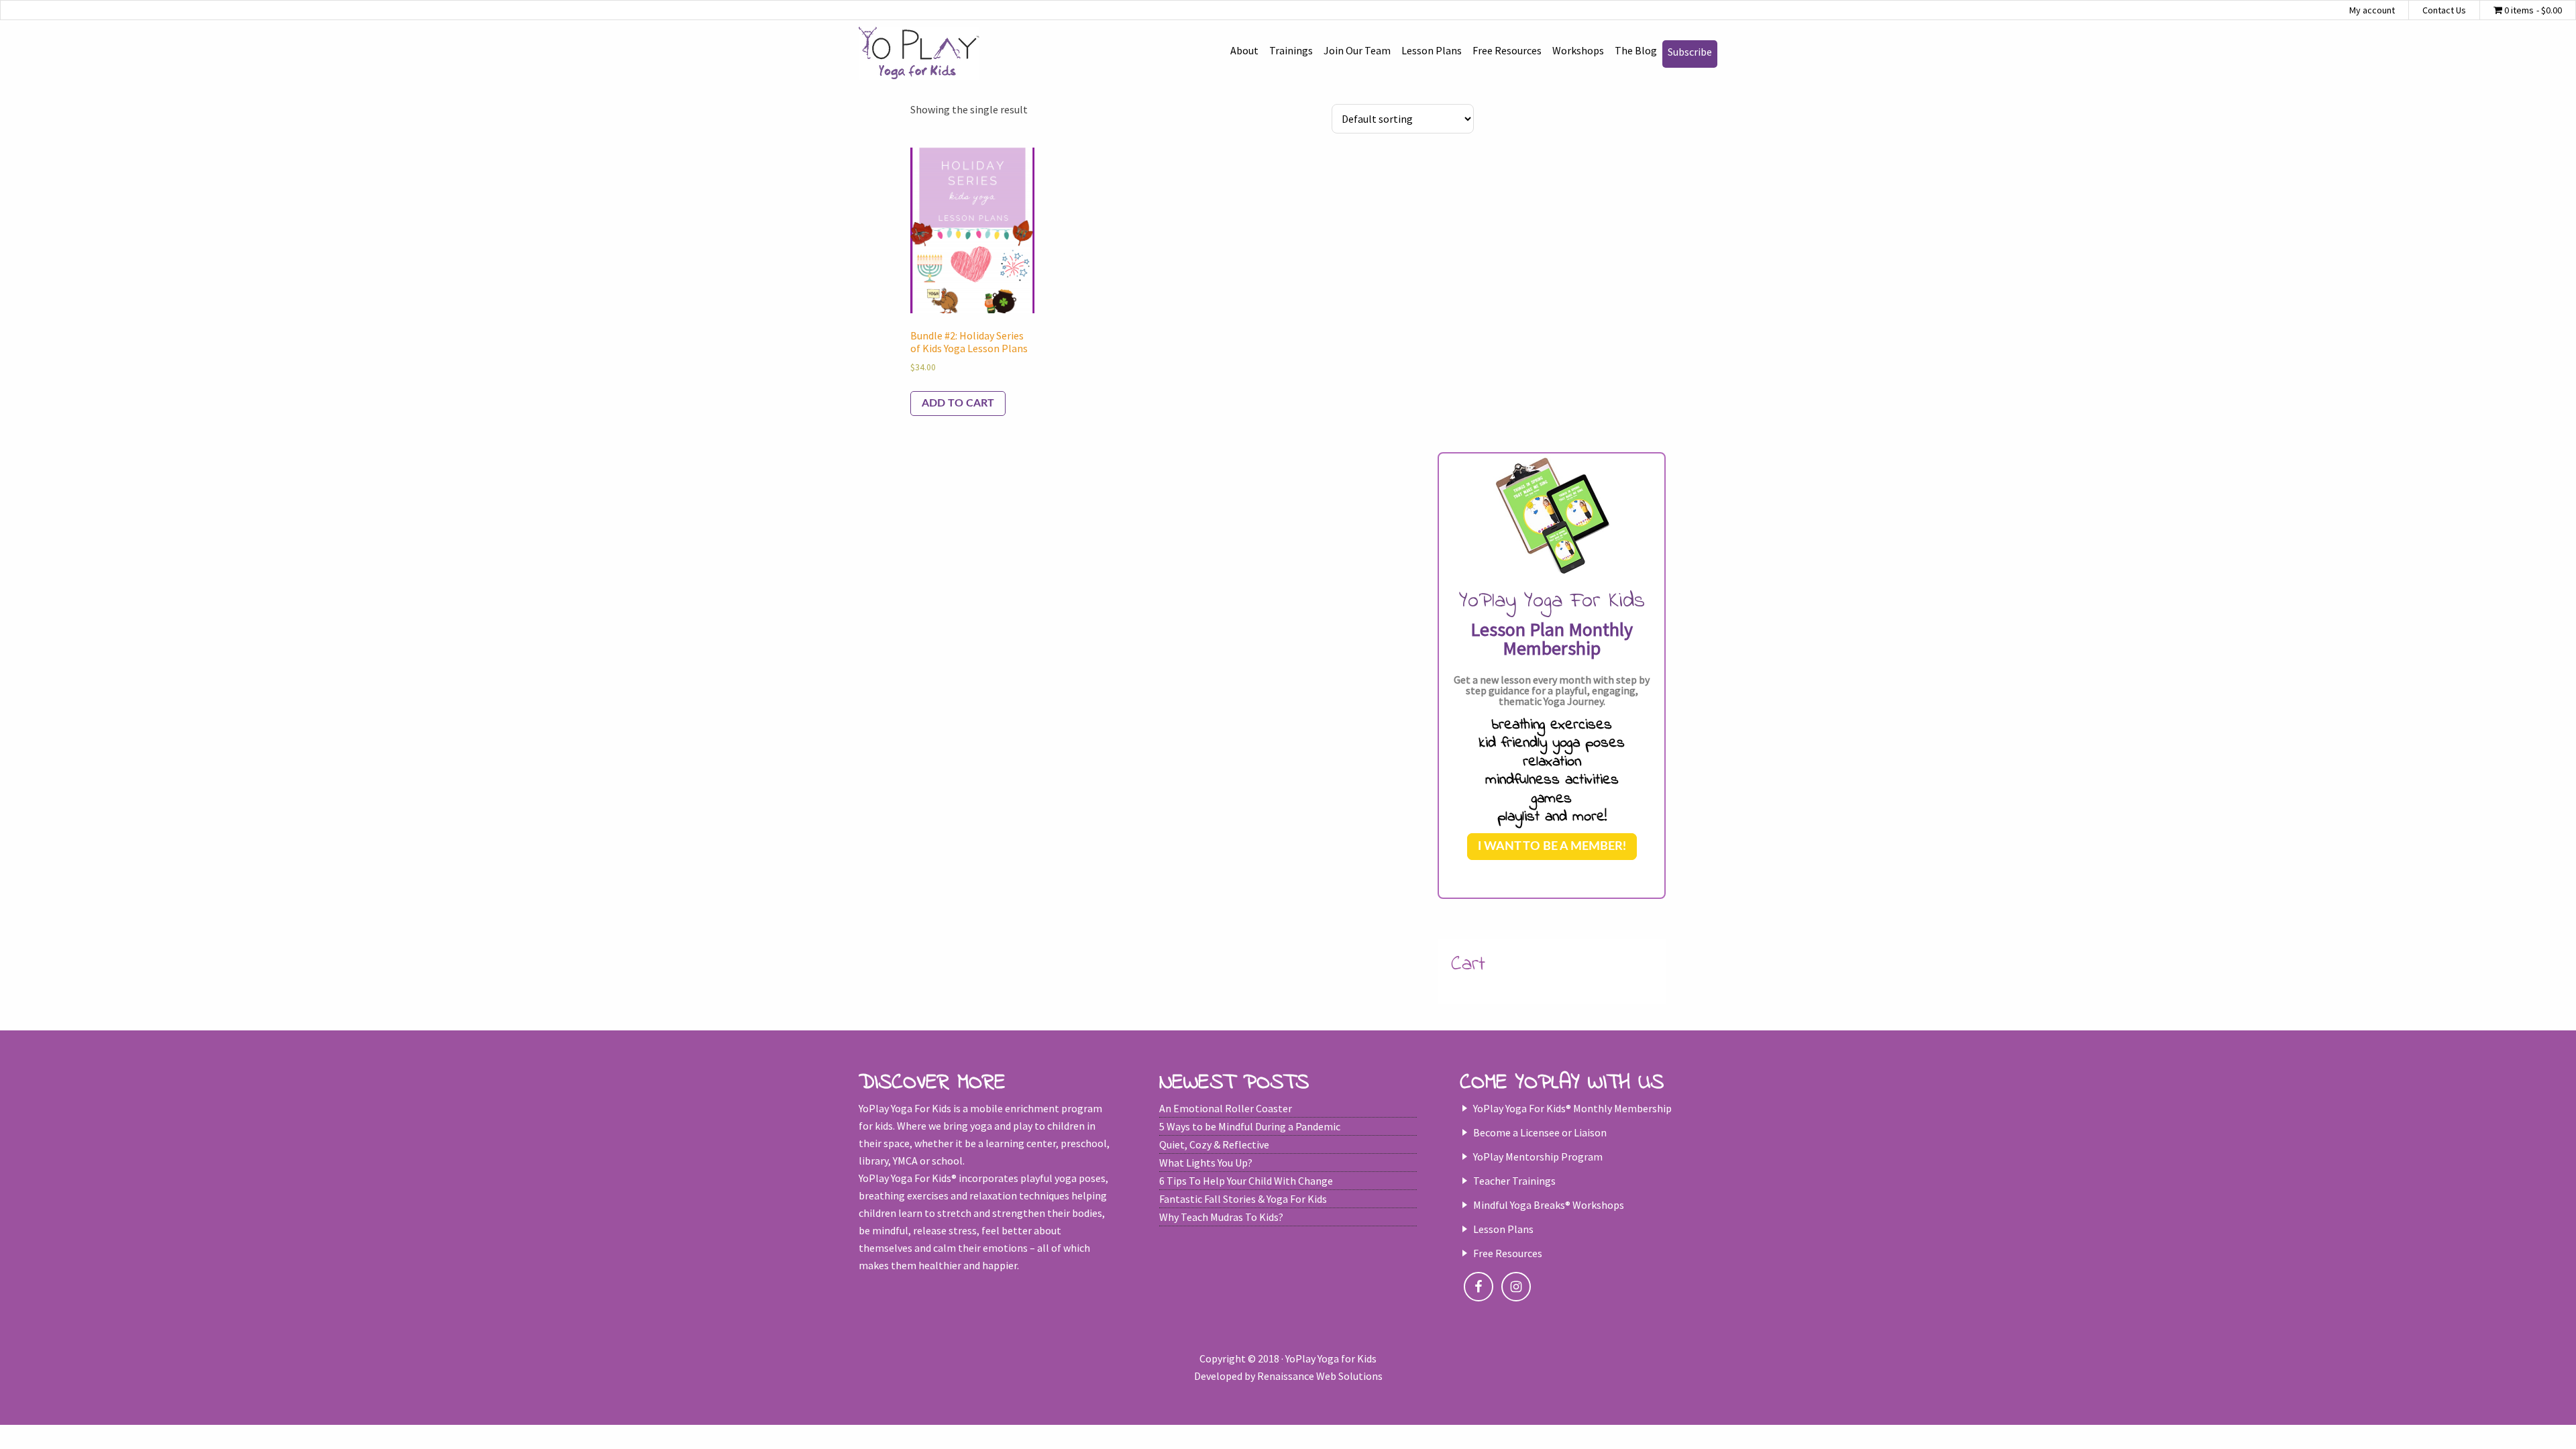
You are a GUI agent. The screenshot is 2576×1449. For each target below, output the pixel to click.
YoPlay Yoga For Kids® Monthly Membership (1572, 1108)
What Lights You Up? (1206, 1163)
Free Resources (1508, 1253)
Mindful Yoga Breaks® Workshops (1549, 1205)
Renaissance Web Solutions (1320, 1376)
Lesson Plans (1503, 1229)
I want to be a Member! (1552, 847)
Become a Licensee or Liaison (1540, 1132)
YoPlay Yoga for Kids (919, 54)
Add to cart (958, 403)
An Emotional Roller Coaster (1226, 1108)
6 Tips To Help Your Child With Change (1246, 1181)
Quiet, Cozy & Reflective (1214, 1144)
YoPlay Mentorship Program (1538, 1157)
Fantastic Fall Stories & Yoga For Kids (1243, 1199)
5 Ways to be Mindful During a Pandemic (1250, 1126)
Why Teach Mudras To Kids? (1221, 1217)
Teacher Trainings (1514, 1181)
